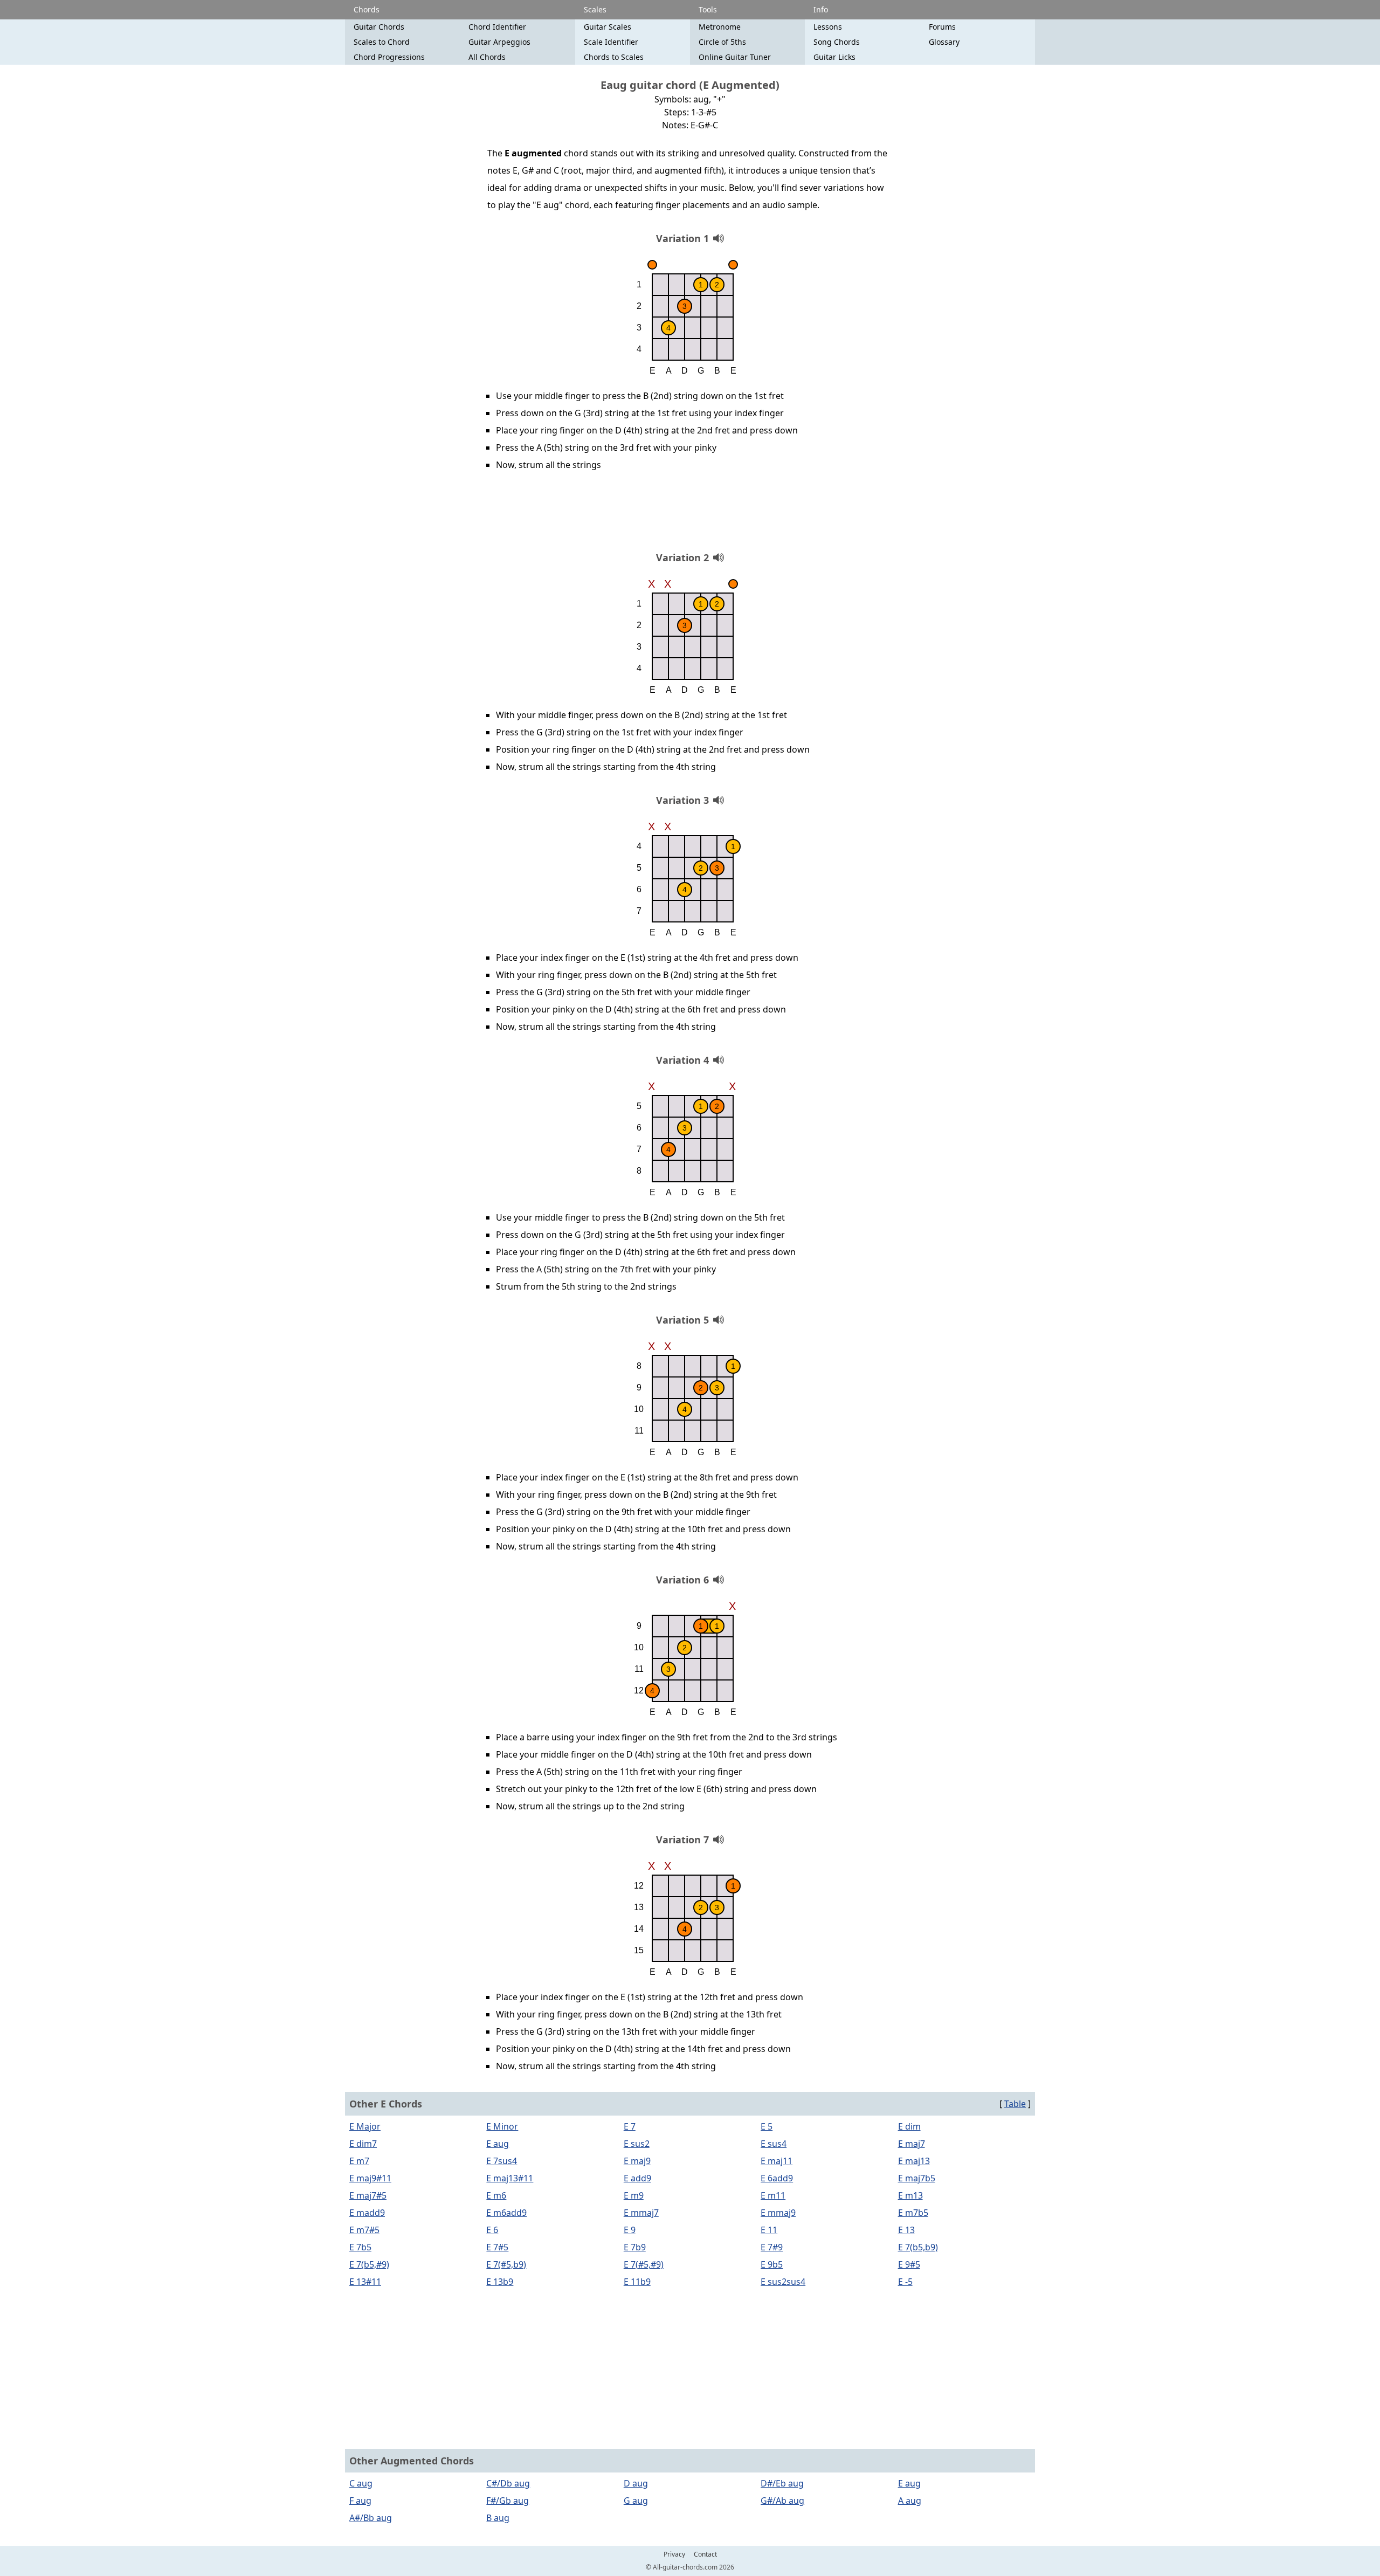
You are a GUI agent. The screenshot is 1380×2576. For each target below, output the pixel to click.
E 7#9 (772, 2247)
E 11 (769, 2230)
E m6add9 (506, 2213)
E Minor (502, 2126)
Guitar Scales (608, 27)
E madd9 (367, 2213)
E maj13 (914, 2161)
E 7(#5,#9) (644, 2264)
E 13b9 (500, 2282)
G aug (636, 2501)
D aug (636, 2483)
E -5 (905, 2282)
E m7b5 (913, 2213)
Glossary (944, 42)
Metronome (720, 27)
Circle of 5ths (722, 42)
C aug (361, 2483)
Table (1015, 2104)
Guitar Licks (834, 57)
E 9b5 (772, 2264)
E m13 (910, 2195)
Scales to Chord (382, 42)
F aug (360, 2501)
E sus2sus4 (783, 2282)
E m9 (634, 2195)
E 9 (630, 2230)
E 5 (767, 2126)
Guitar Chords (379, 27)
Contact (705, 2554)
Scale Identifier (611, 42)
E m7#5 (364, 2230)
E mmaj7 (641, 2213)
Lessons (828, 27)
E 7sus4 (502, 2161)
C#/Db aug (508, 2483)
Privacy (674, 2554)
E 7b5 (360, 2247)
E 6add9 (777, 2178)
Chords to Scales (614, 57)
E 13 (906, 2230)
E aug (498, 2144)
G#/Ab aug (782, 2501)
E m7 (359, 2161)
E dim (909, 2126)
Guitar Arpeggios (499, 42)
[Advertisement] (690, 515)
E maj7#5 (368, 2195)
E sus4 (774, 2144)
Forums (942, 27)
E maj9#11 (370, 2178)
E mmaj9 (778, 2213)
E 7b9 (635, 2247)
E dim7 (363, 2144)
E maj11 (777, 2161)
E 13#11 (365, 2282)
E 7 (630, 2126)
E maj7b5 (917, 2178)
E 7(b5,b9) (918, 2247)
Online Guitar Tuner (735, 57)
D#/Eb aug (782, 2483)
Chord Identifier (497, 27)
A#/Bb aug (371, 2518)
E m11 (773, 2195)
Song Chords (837, 42)
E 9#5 (909, 2264)
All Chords (487, 57)
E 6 (492, 2230)
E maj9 (637, 2161)
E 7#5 (497, 2247)
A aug (910, 2501)
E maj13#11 (510, 2178)
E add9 (637, 2178)
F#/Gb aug (508, 2501)
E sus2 (637, 2144)
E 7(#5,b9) (506, 2264)
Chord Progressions (389, 57)
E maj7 (912, 2144)
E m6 (496, 2195)
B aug (498, 2518)
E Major (365, 2126)
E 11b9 (637, 2282)
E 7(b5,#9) (369, 2264)
